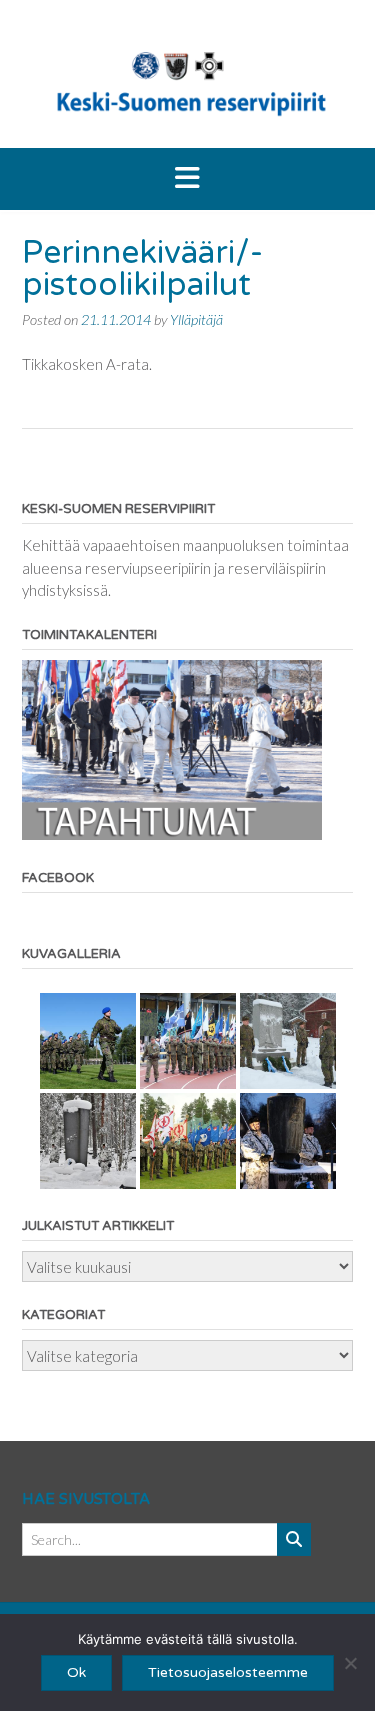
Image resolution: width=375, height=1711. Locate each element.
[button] (187, 179)
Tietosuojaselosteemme (228, 1672)
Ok (76, 1672)
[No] (350, 1663)
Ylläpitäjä (196, 319)
